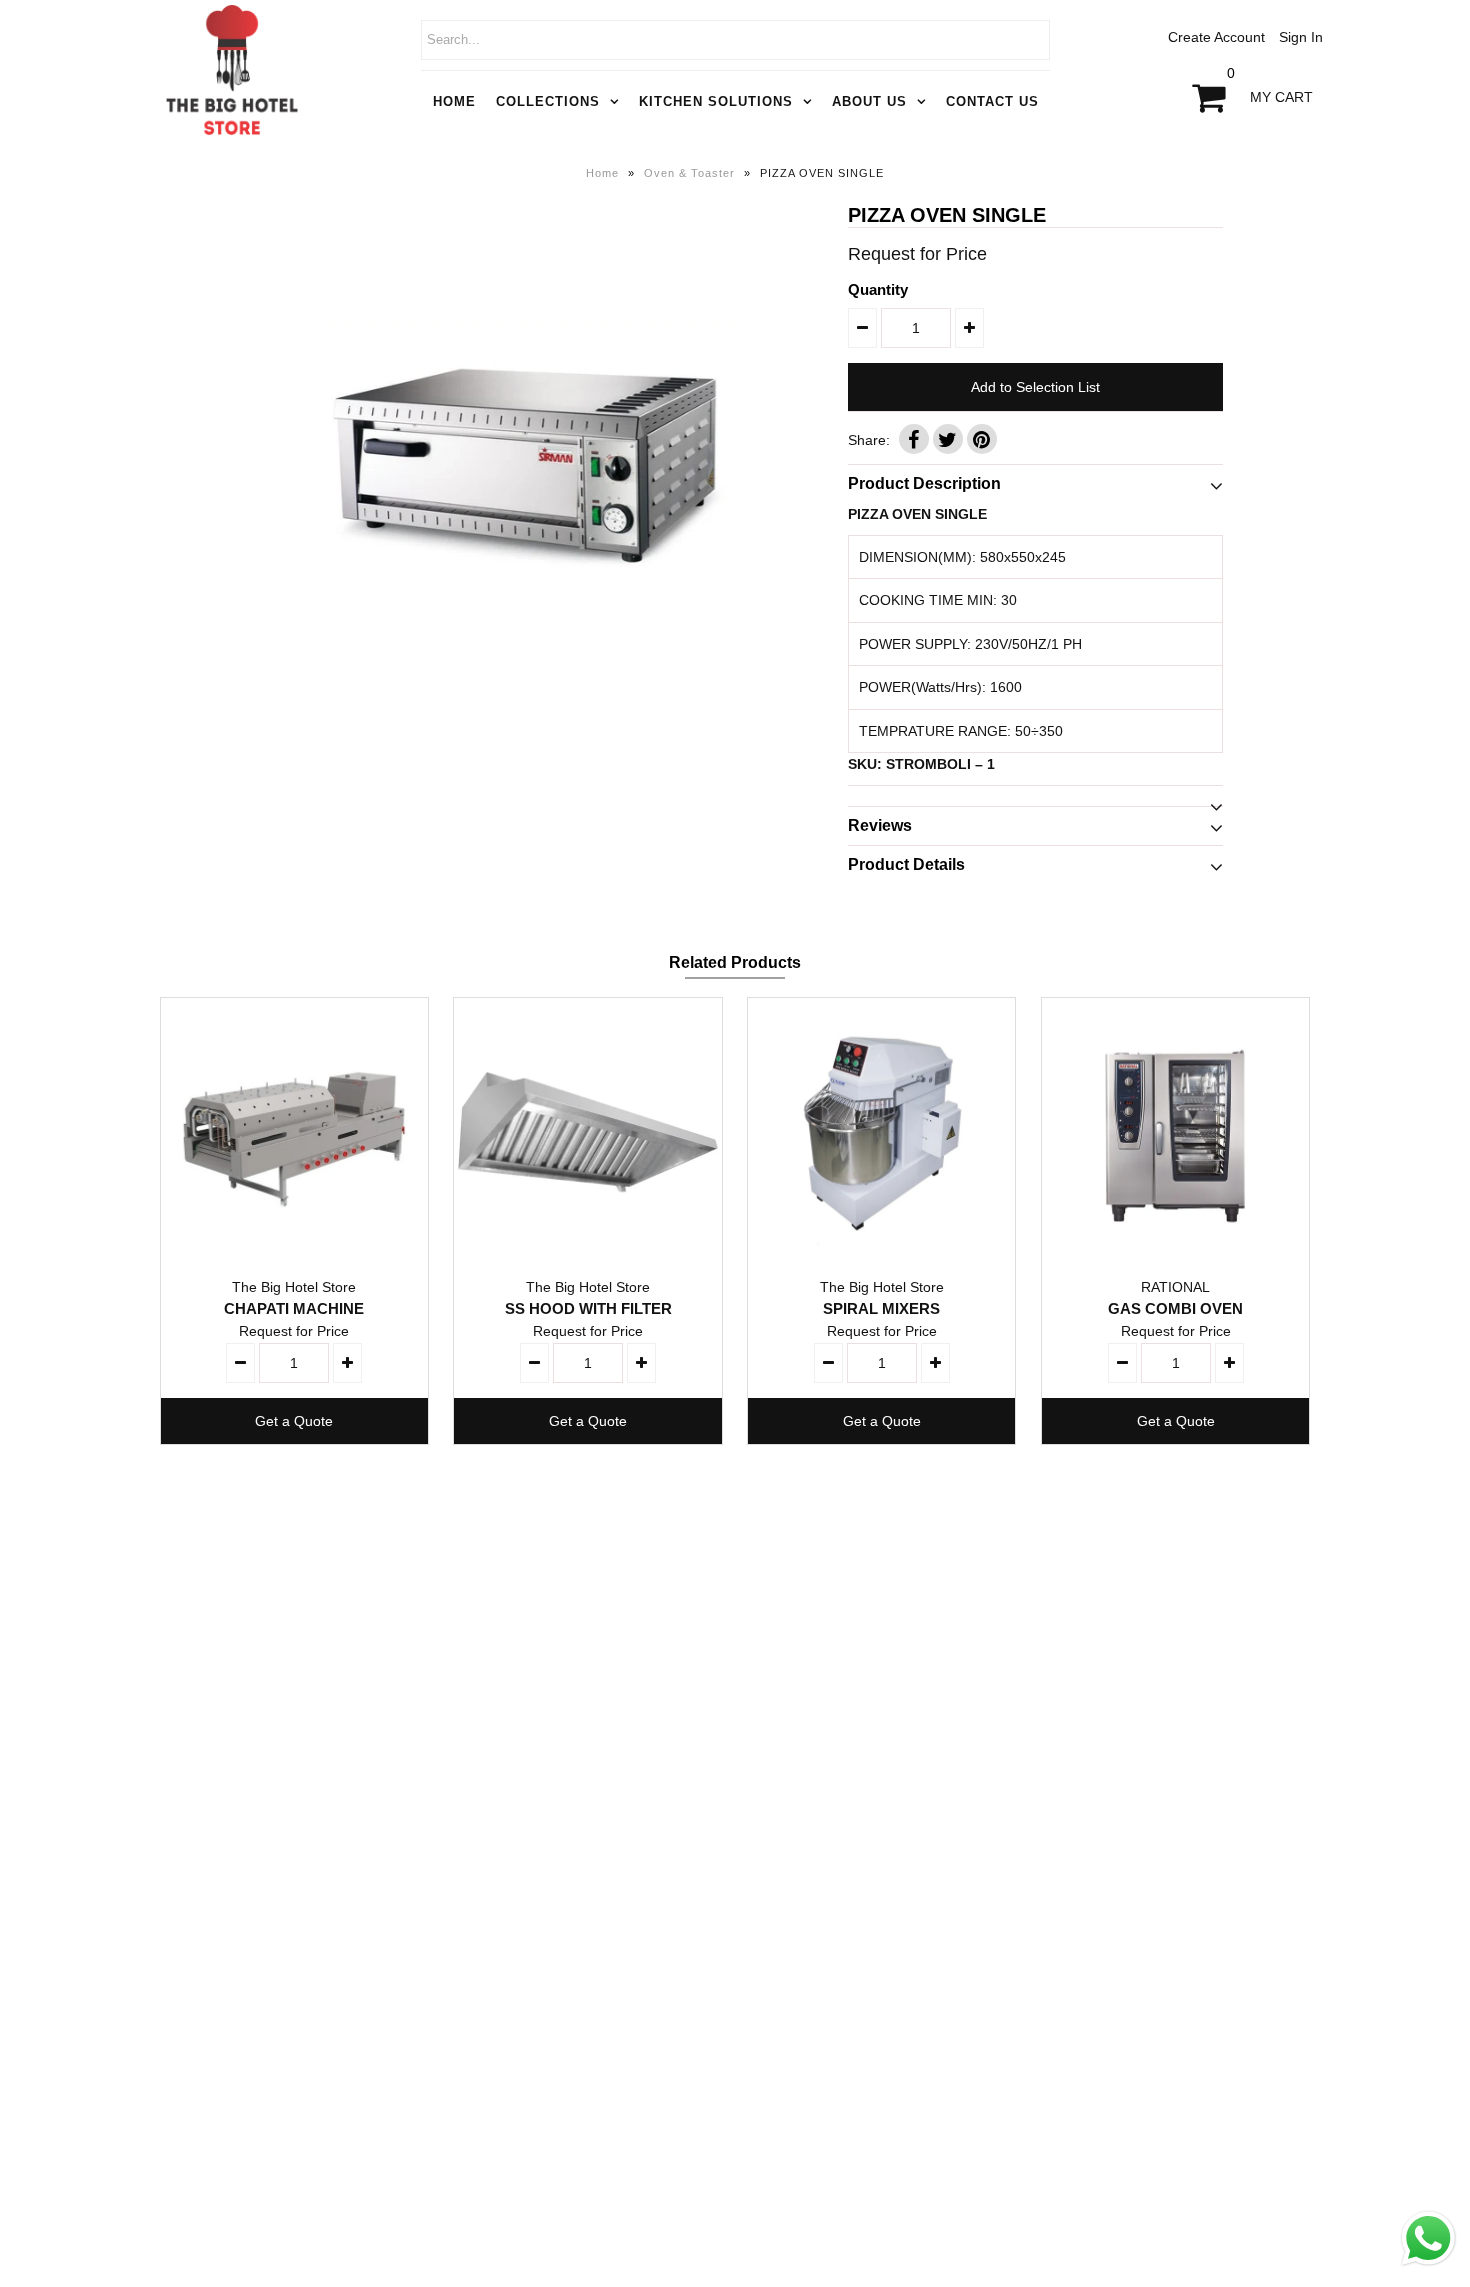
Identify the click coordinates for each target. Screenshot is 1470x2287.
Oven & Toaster (689, 173)
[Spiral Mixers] (881, 1131)
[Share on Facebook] (914, 439)
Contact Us (992, 101)
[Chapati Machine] (294, 1131)
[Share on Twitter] (948, 439)
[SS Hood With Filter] (587, 1131)
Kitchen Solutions (716, 101)
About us (869, 101)
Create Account (1216, 37)
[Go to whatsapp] (1428, 2266)
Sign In (1301, 37)
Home (454, 101)
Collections (548, 101)
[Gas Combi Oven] (1175, 1131)
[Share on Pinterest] (982, 439)
